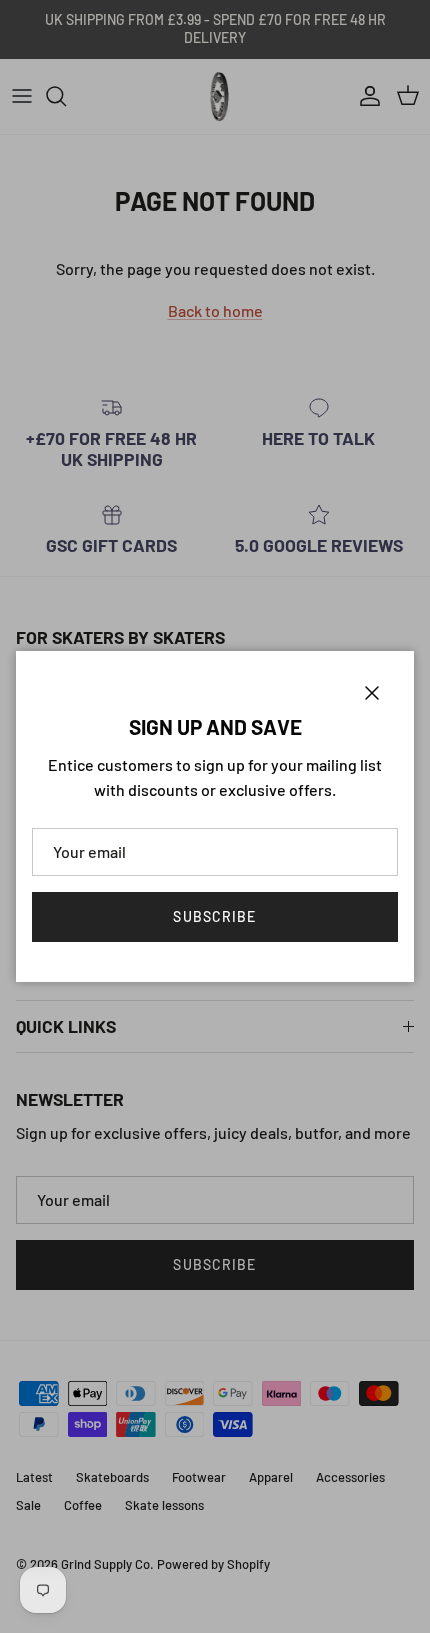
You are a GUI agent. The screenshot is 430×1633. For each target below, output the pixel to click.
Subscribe (214, 916)
